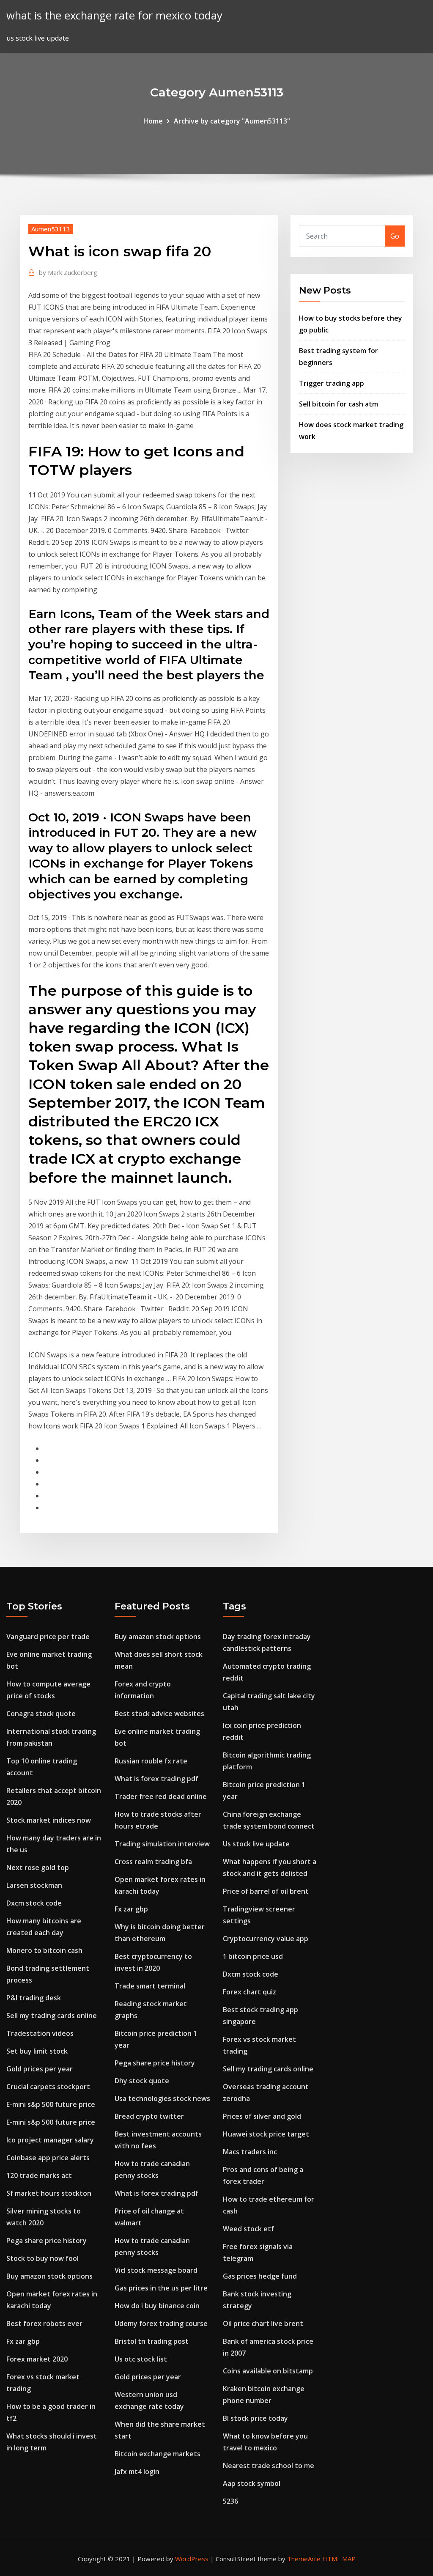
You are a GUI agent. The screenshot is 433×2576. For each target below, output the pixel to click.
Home (153, 121)
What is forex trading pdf (156, 1779)
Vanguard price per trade (48, 1637)
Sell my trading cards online (52, 2016)
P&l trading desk (34, 1998)
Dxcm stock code (34, 1903)
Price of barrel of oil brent (266, 1891)
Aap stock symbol (252, 2483)
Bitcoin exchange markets (158, 2454)
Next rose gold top (38, 1867)
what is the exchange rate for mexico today (114, 15)
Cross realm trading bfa (153, 1862)
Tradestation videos (40, 2033)
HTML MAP (339, 2559)
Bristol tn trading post (152, 2341)
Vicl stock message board (156, 2270)
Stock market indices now (49, 1820)
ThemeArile (304, 2559)
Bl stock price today (255, 2418)
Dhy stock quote (142, 2081)
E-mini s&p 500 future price (51, 2104)
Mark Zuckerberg (68, 272)
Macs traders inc (250, 2152)
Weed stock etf (248, 2229)
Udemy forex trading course (161, 2323)
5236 (230, 2501)
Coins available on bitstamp (268, 2371)
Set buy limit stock (37, 2051)
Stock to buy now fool (42, 2258)
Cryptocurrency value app (266, 1939)
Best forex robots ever (44, 2323)
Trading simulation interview (162, 1844)
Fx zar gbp (23, 2341)
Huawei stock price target (266, 2134)
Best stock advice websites (159, 1714)
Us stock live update (256, 1844)
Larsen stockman (34, 1885)
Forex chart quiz (249, 1992)
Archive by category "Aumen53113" (232, 121)
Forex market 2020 (37, 2359)
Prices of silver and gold (262, 2116)
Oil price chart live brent (263, 2323)
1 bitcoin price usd (253, 1956)
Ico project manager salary (50, 2140)
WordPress (192, 2559)
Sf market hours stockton (49, 2193)
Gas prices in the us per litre (161, 2288)
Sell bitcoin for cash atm (338, 404)
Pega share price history (47, 2241)
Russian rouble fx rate (151, 1761)
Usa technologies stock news (162, 2098)
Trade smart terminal (150, 1986)
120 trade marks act (39, 2175)
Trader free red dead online (161, 1796)
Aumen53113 (51, 229)
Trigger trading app (332, 383)
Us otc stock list (141, 2359)
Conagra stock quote (41, 1714)
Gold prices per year (40, 2069)
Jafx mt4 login (137, 2472)
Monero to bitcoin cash (44, 1950)
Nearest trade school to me (269, 2466)
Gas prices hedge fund (260, 2276)
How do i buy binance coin (157, 2306)
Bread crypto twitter (149, 2116)
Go (395, 236)
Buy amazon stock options (49, 2276)
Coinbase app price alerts (48, 2158)
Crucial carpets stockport (48, 2087)
